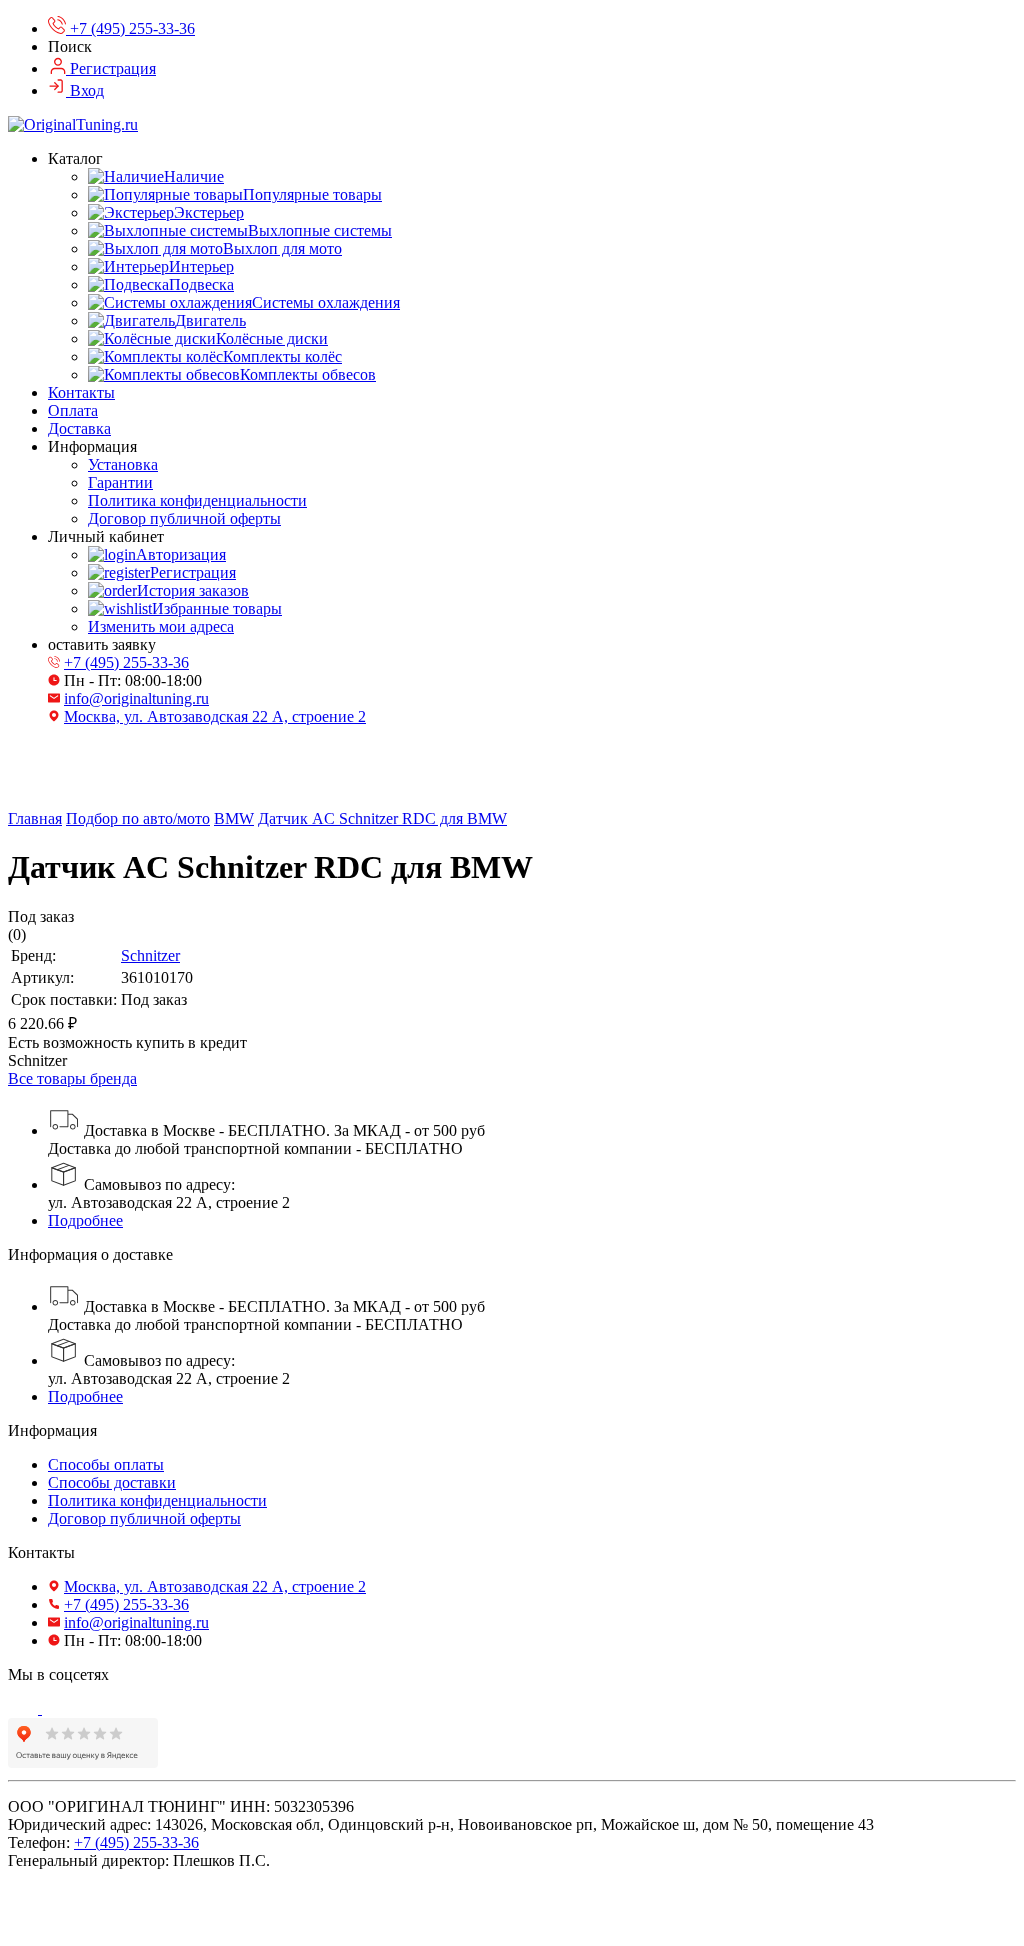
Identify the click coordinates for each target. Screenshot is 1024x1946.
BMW (234, 818)
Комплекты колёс (282, 356)
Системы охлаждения (326, 302)
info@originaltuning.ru (136, 698)
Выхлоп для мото (282, 248)
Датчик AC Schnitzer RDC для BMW (382, 818)
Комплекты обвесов (308, 374)
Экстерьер (209, 212)
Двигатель (210, 320)
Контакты (81, 392)
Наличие (194, 176)
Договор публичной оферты (184, 518)
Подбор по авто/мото (138, 818)
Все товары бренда (72, 1078)
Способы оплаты (106, 1464)
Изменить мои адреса (161, 626)
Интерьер (201, 266)
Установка (123, 464)
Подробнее (85, 1220)
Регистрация (193, 572)
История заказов (193, 590)
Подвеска (201, 284)
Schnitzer (150, 955)
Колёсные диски (272, 338)
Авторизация (181, 554)
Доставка (79, 428)
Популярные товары (312, 194)
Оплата (73, 410)
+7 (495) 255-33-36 (126, 662)
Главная (35, 818)
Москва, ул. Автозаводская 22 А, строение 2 (215, 716)
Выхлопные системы (320, 230)
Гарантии (120, 482)
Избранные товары (217, 608)
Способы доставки (112, 1482)
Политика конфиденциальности (197, 500)
